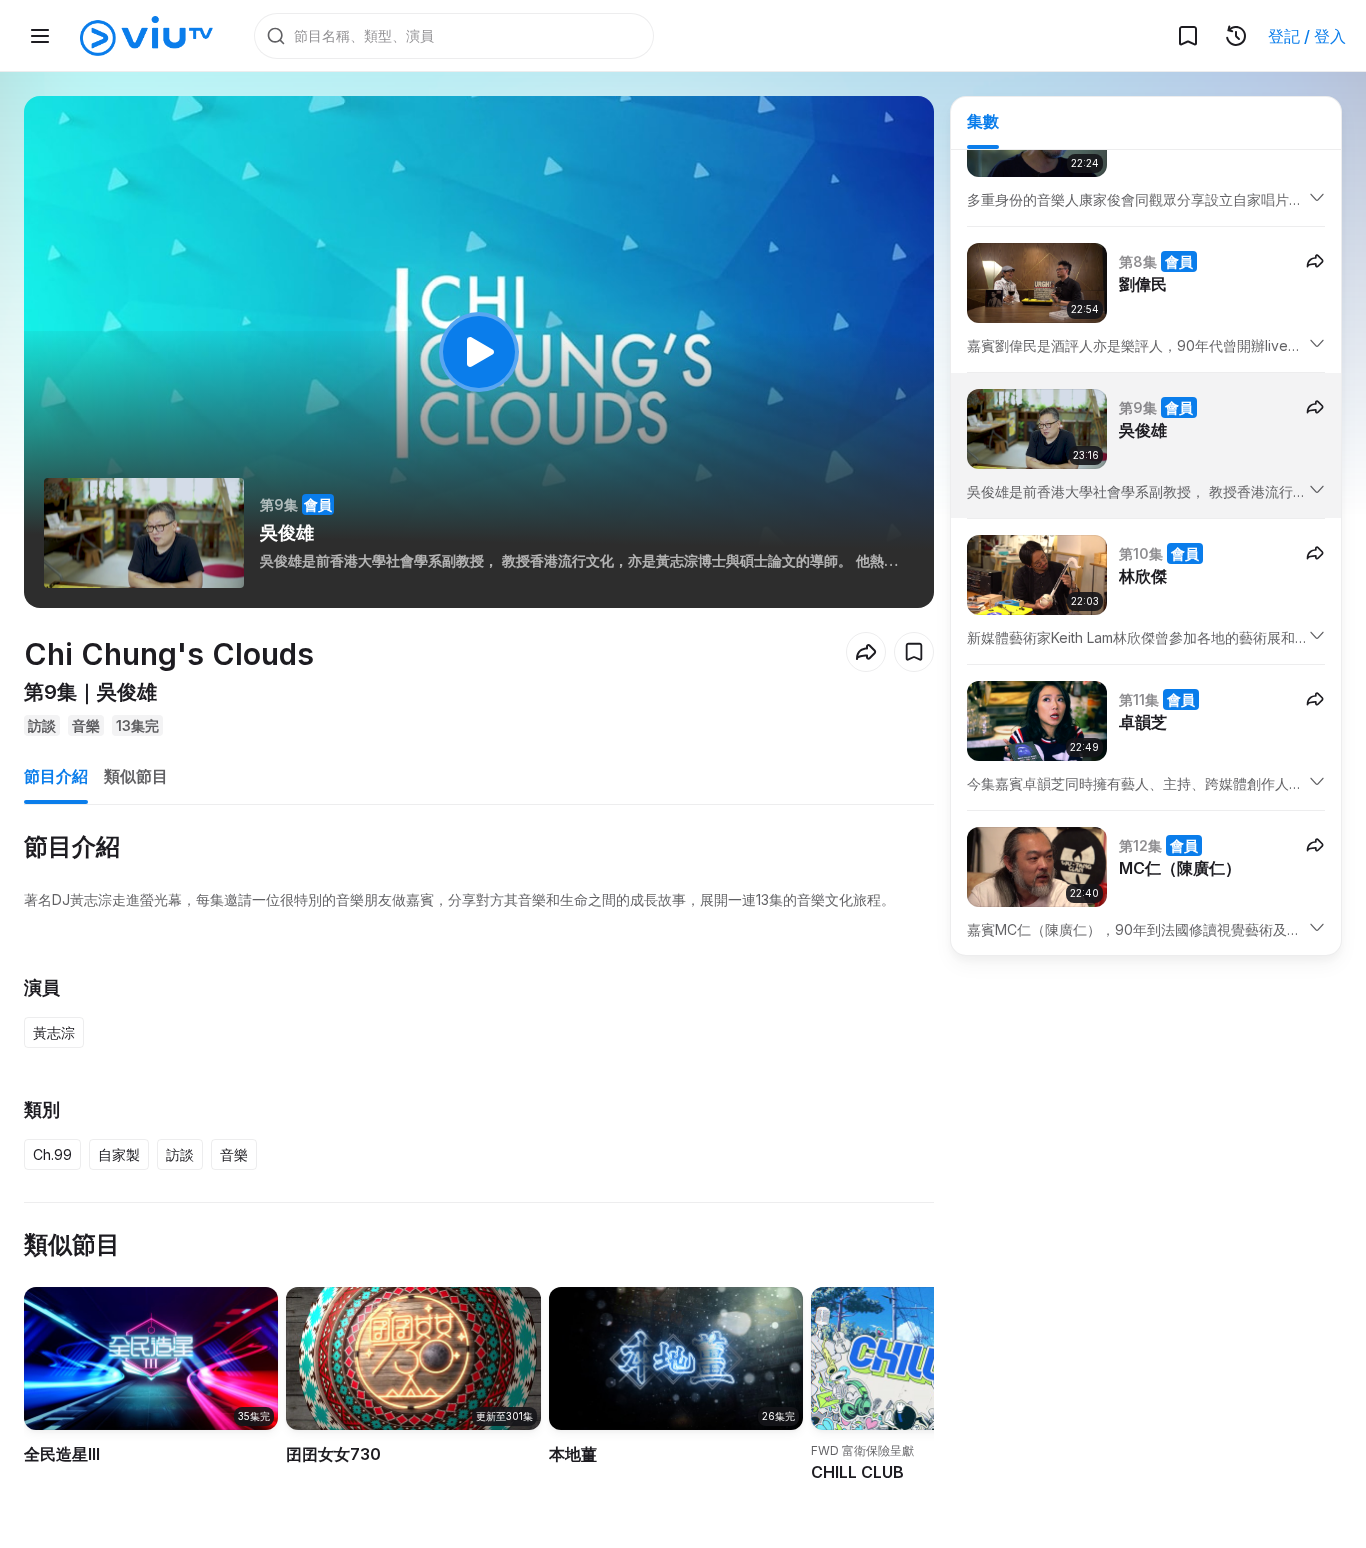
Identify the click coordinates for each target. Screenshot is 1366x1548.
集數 (983, 121)
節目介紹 (56, 776)
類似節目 (136, 776)
